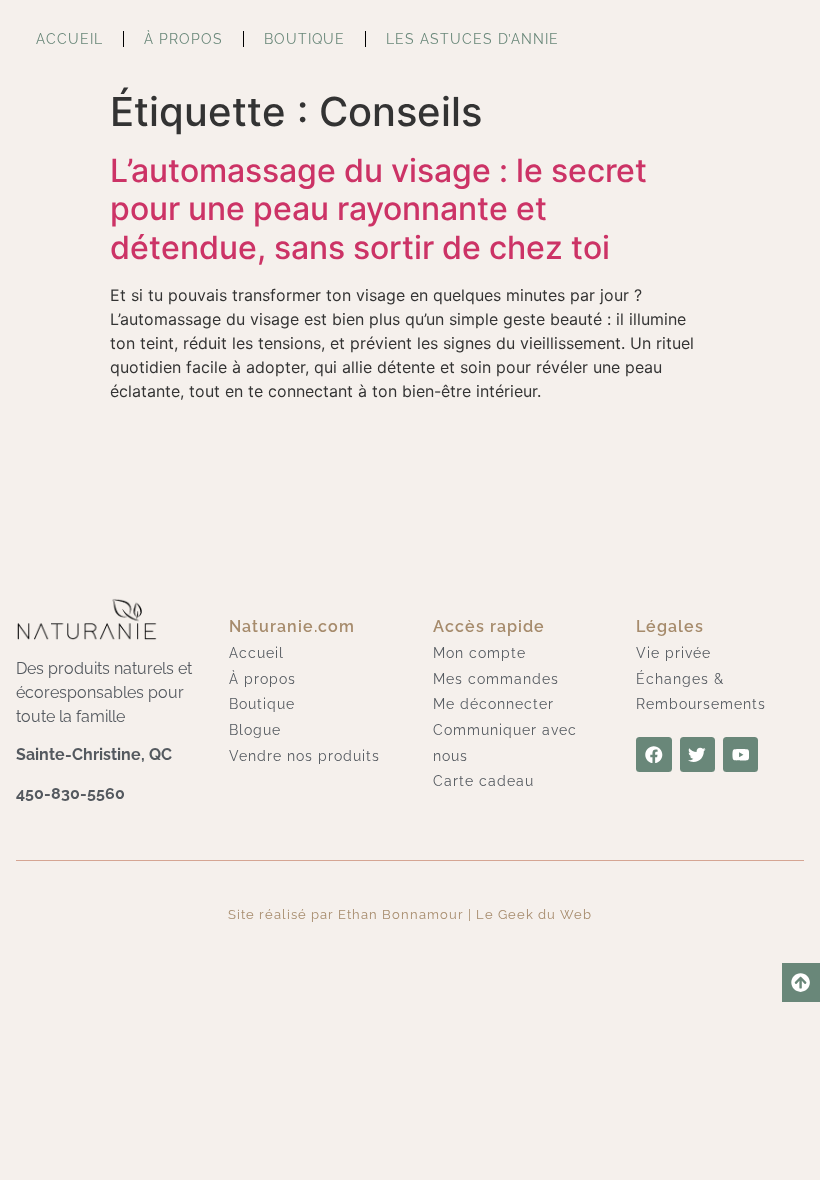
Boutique (304, 38)
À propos (183, 38)
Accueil (69, 38)
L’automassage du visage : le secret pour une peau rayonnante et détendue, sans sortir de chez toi (378, 209)
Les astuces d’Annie (472, 38)
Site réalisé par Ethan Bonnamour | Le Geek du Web (410, 914)
